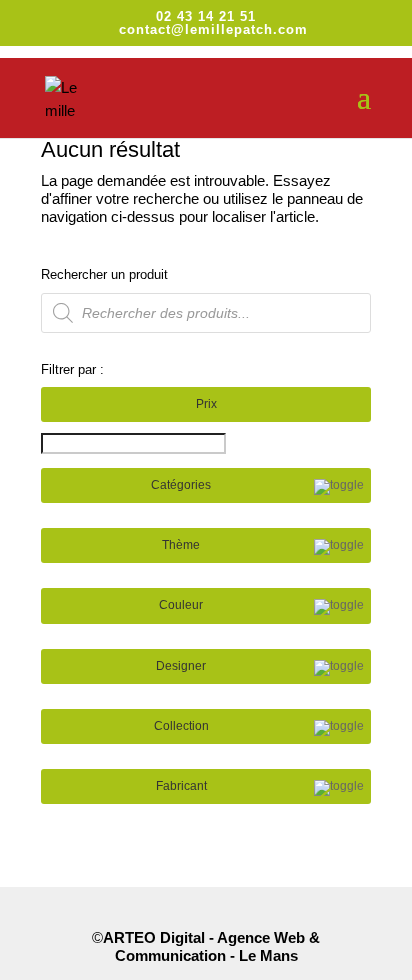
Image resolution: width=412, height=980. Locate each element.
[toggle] (339, 487)
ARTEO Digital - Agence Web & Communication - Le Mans (211, 946)
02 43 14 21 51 (206, 16)
